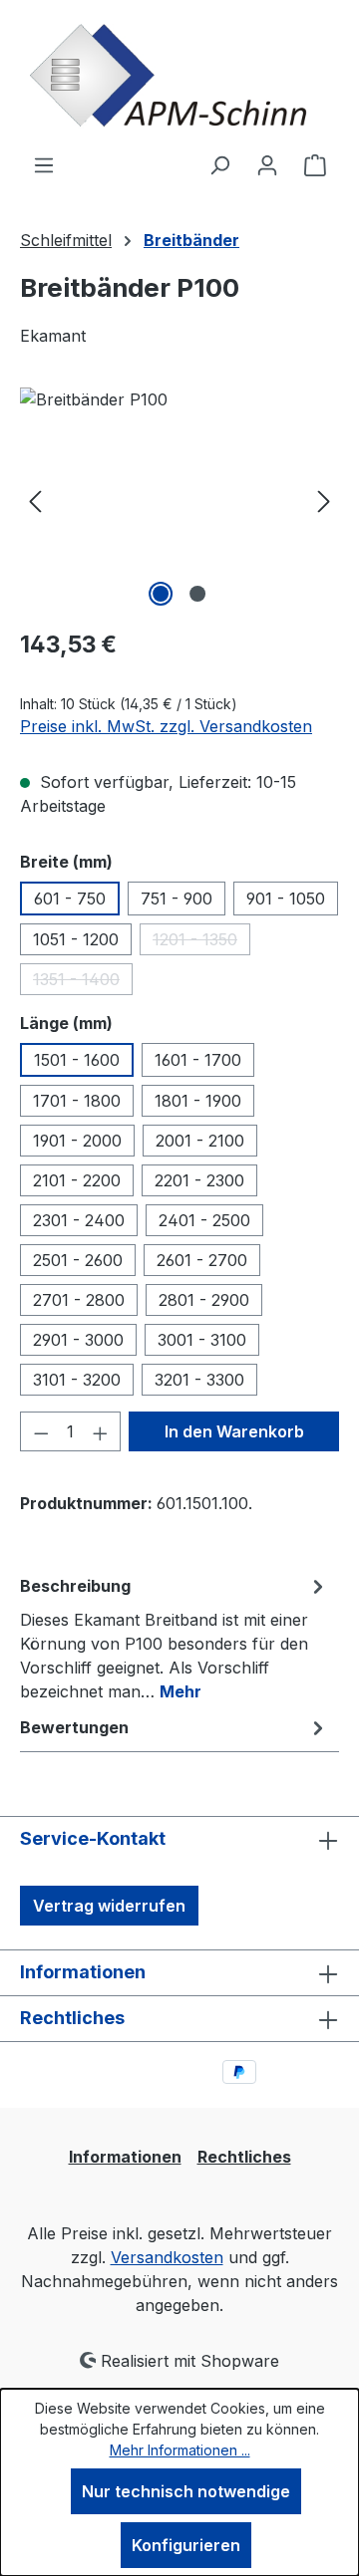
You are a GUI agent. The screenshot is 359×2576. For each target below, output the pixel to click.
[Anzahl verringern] (41, 1431)
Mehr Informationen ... (180, 2450)
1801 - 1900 (198, 1101)
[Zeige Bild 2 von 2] (197, 594)
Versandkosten (167, 2257)
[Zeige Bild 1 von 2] (161, 594)
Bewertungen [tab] (74, 1727)
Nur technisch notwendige (186, 2491)
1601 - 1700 (198, 1060)
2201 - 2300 (199, 1180)
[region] (179, 500)
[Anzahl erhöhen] (101, 1431)
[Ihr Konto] (267, 164)
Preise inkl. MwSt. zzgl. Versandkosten (166, 726)
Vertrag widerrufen (109, 1906)
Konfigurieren (186, 2545)
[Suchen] (219, 164)
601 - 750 (70, 899)
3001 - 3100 (202, 1340)
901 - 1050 (286, 899)
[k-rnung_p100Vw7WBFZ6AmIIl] (179, 500)
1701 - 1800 (77, 1101)
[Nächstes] (324, 500)
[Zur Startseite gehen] (179, 76)
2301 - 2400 (79, 1220)
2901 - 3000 (78, 1340)
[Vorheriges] (35, 500)
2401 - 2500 (204, 1220)
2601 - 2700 (202, 1260)
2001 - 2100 (200, 1141)
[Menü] (44, 164)
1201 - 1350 (201, 942)
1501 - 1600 (77, 1060)
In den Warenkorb (234, 1431)
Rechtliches (244, 2157)
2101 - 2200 (77, 1180)
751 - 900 (177, 899)
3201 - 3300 (199, 1380)
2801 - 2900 (204, 1300)
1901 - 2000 (77, 1141)
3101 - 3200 (77, 1380)
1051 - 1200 (76, 939)
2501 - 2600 (78, 1260)
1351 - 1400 (83, 982)
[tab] (175, 1638)
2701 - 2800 (79, 1300)
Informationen (125, 2157)
